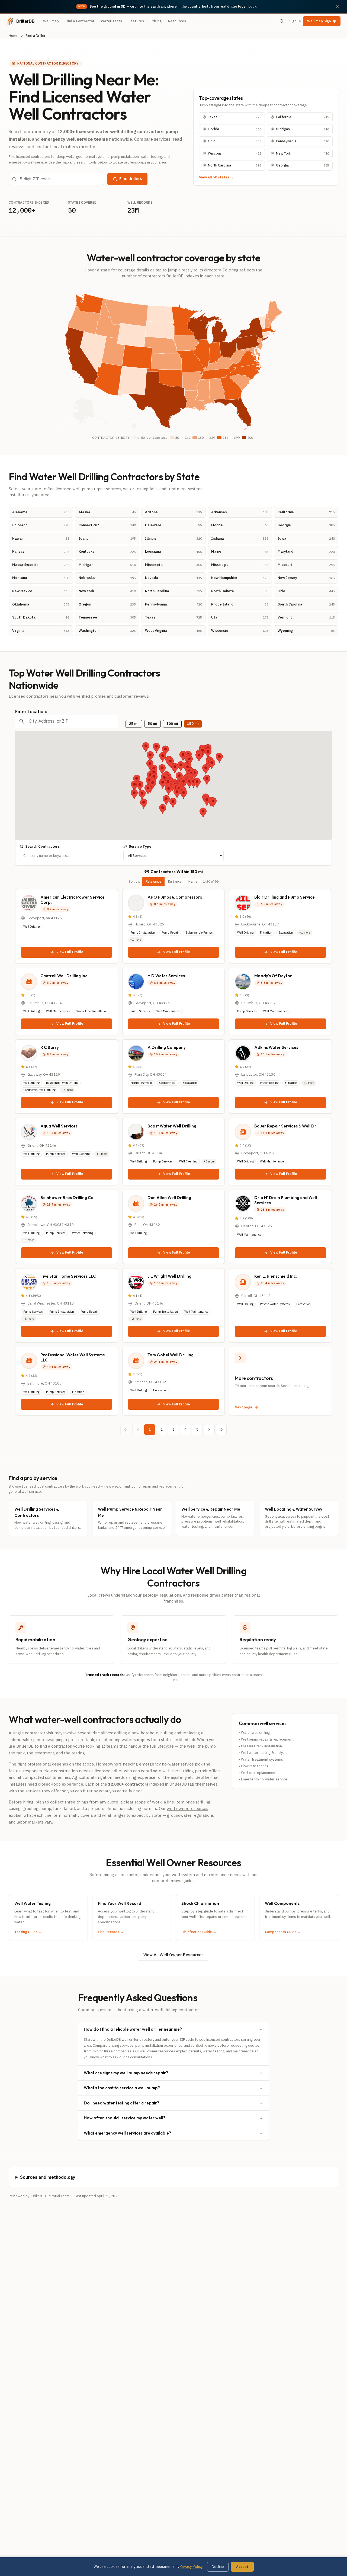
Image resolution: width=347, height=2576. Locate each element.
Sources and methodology (48, 2177)
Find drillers (131, 179)
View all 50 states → (216, 177)
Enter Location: (31, 712)
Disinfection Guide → (199, 1932)
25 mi (134, 724)
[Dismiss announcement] (337, 7)
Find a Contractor (80, 21)
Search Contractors (42, 846)
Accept (242, 2567)
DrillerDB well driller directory (130, 2040)
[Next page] (209, 1430)
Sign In (295, 21)
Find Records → (111, 1932)
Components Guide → (283, 1932)
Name (193, 881)
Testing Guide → (28, 1932)
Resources (177, 21)
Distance (175, 881)
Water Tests (111, 21)
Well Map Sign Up (322, 21)
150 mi (193, 724)
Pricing (156, 21)
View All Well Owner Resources (173, 1955)
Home (14, 36)
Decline (218, 2567)
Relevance (153, 881)
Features (136, 21)
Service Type (140, 846)
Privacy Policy (191, 2567)
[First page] (126, 1430)
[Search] (282, 21)
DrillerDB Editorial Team (50, 2196)
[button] (219, 758)
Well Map (51, 21)
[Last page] (221, 1430)
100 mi (172, 724)
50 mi (152, 724)
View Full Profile (70, 952)
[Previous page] (138, 1430)
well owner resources (187, 1808)
